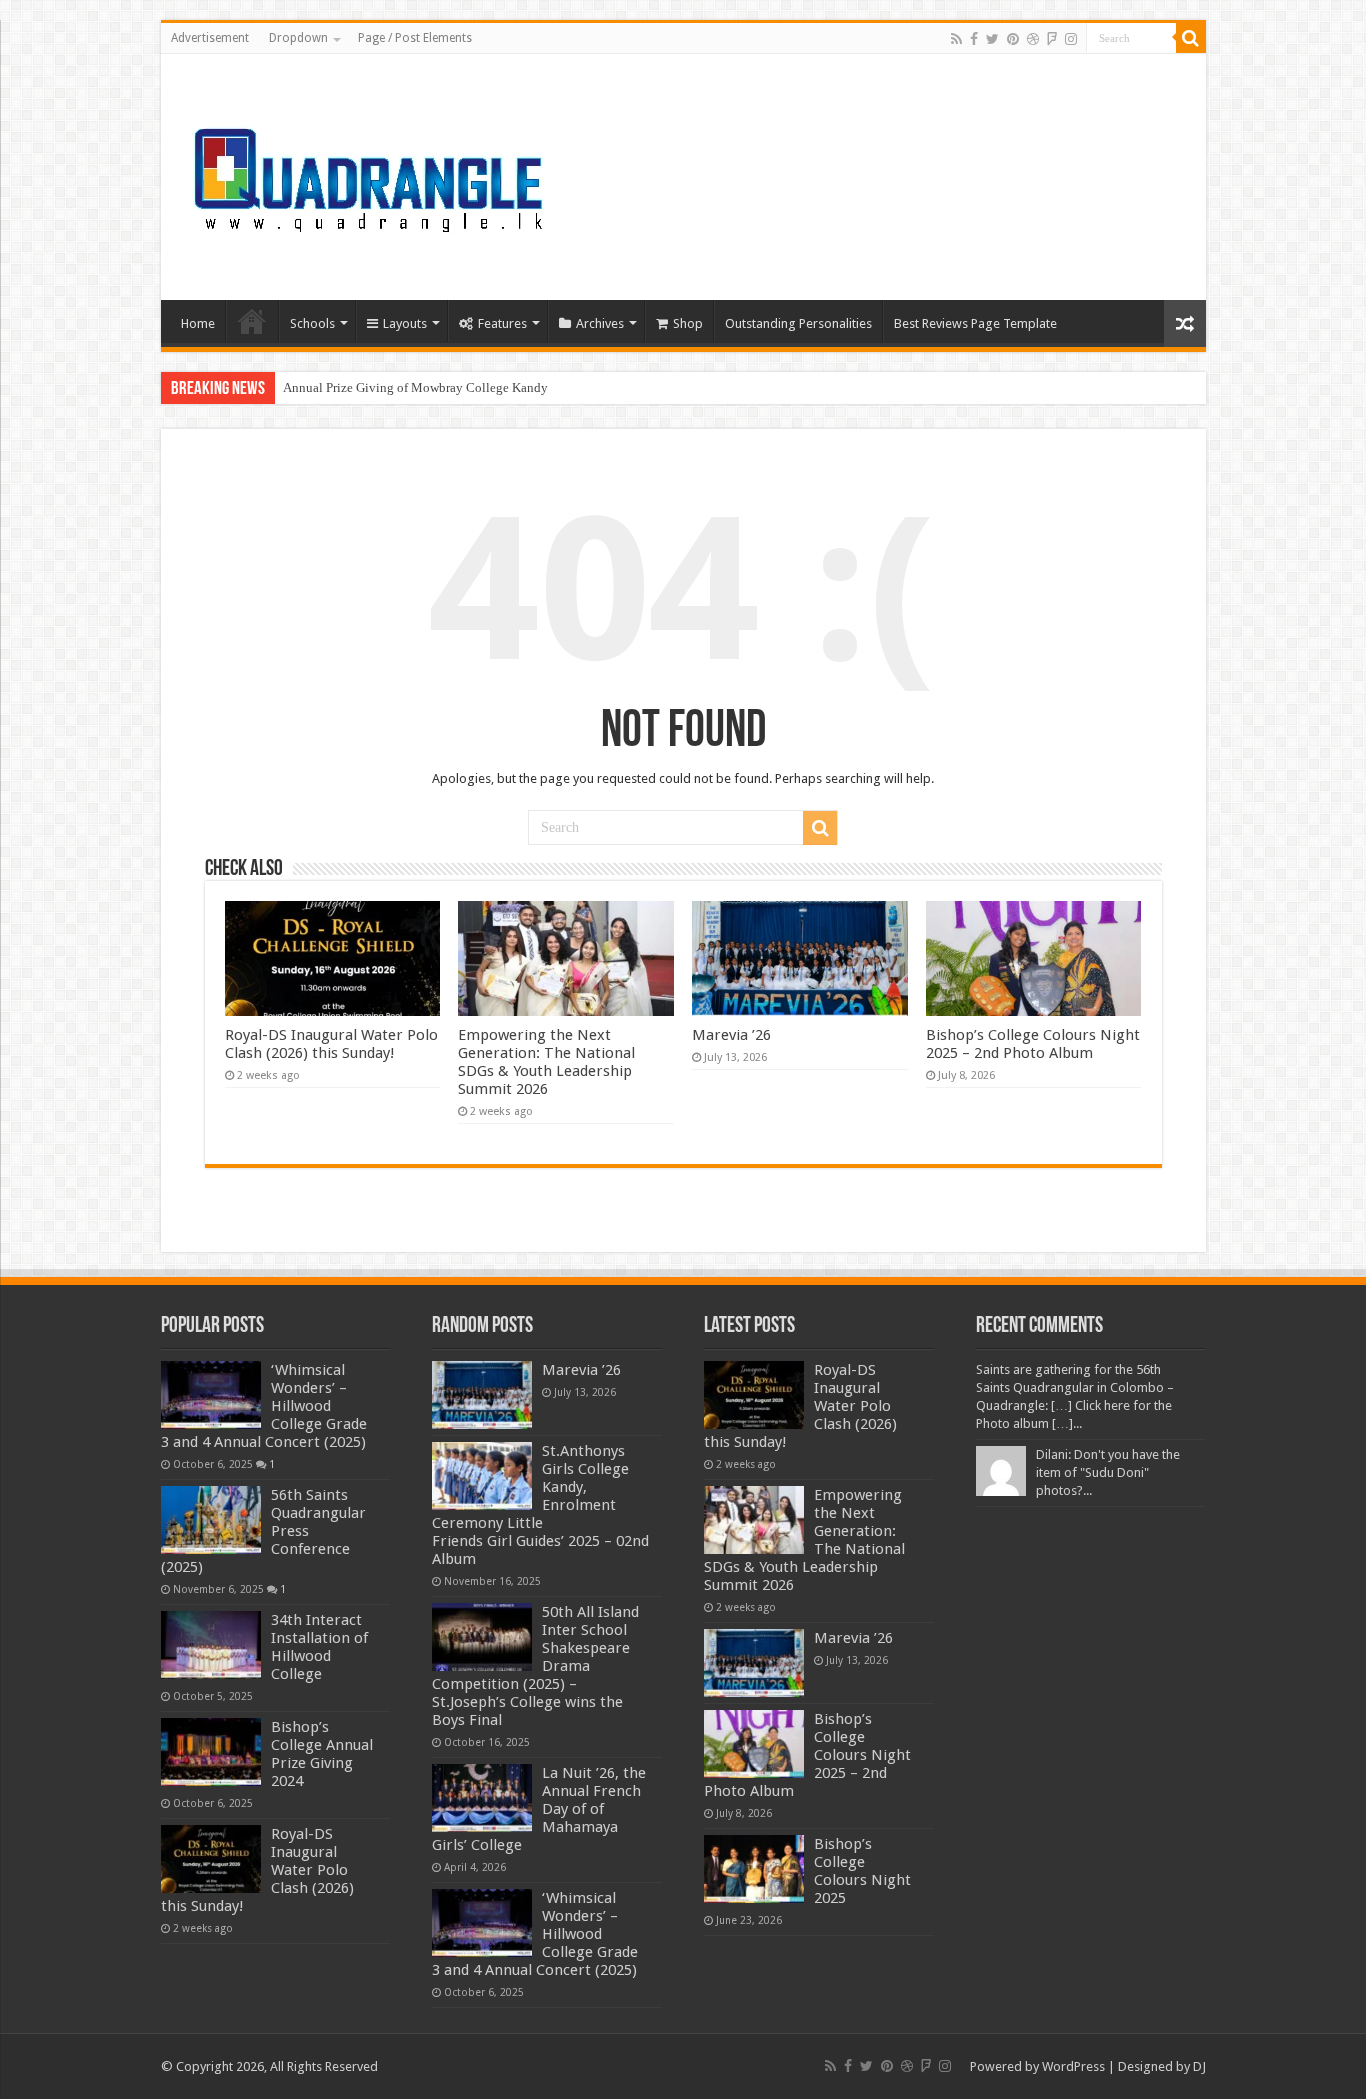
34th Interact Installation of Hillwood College (319, 1647)
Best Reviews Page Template (975, 323)
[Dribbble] (1033, 39)
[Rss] (956, 39)
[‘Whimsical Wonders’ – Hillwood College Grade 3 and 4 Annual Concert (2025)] (211, 1395)
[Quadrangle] (371, 173)
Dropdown (298, 38)
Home (198, 323)
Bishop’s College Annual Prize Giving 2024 (322, 1754)
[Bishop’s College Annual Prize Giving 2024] (211, 1752)
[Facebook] (974, 39)
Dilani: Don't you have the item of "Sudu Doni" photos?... (1108, 1472)
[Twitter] (992, 39)
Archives (600, 323)
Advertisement (210, 38)
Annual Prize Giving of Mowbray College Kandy (415, 387)
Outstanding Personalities (798, 323)
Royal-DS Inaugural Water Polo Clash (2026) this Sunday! (331, 1044)
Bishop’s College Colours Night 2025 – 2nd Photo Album (1033, 1044)
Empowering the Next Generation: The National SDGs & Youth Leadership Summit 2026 (546, 1062)
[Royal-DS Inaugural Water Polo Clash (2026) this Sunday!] (211, 1859)
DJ (1199, 2066)
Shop (688, 323)
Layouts (405, 323)
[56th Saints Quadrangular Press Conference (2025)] (211, 1520)
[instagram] (1071, 39)
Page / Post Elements (415, 38)
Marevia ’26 (731, 1035)
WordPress (1073, 2066)
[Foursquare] (1052, 39)
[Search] (1191, 38)
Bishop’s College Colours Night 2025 (862, 1871)
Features (502, 323)
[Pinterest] (1013, 39)
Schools (312, 323)
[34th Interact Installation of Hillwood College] (211, 1645)
